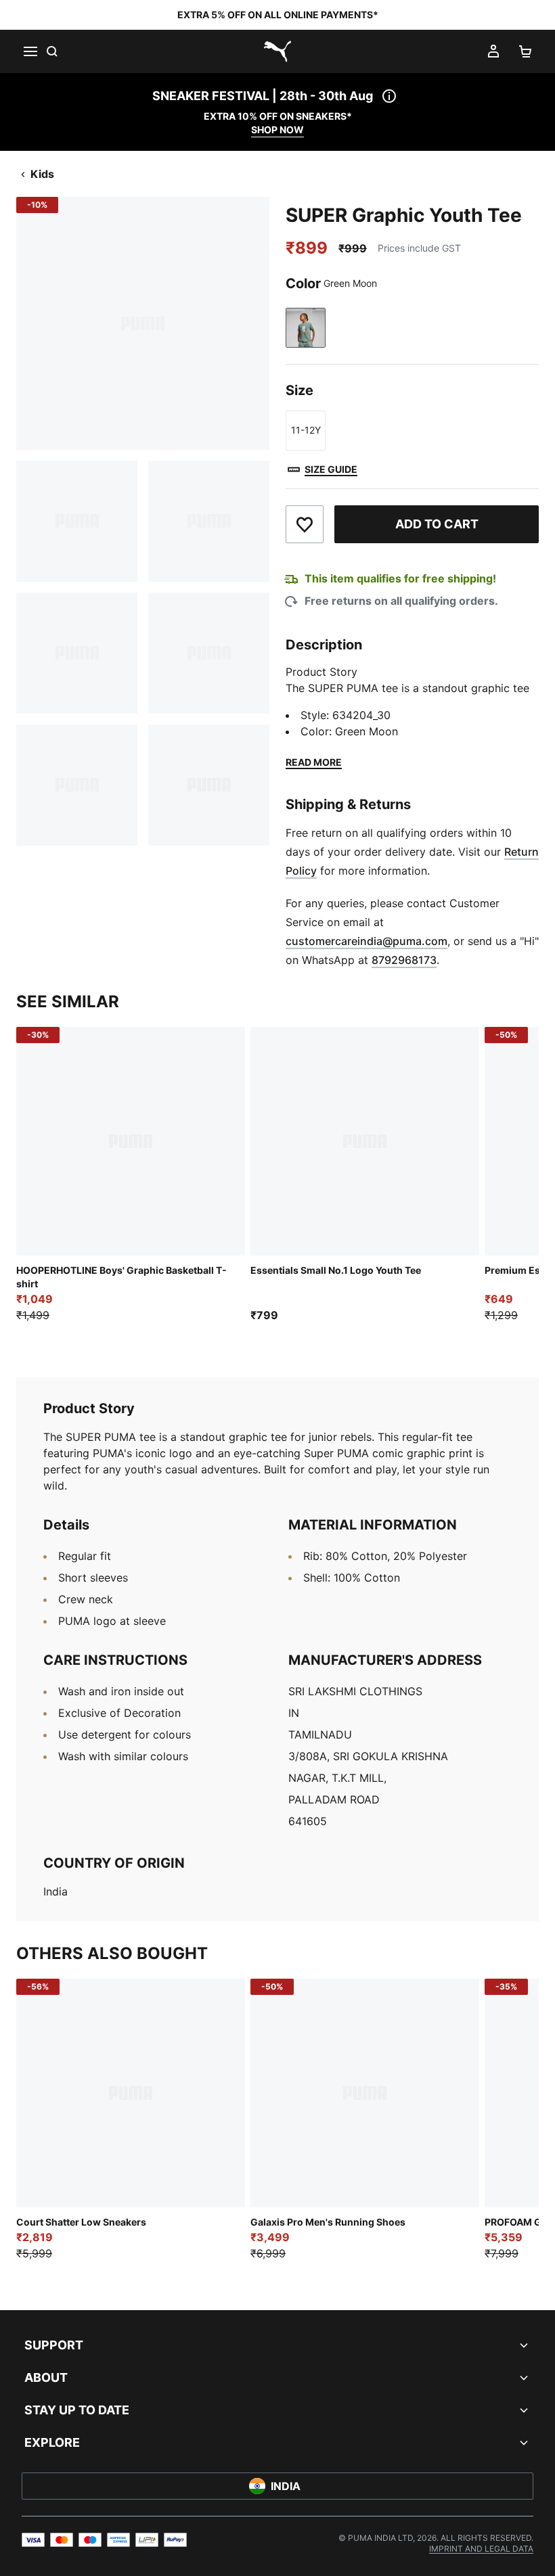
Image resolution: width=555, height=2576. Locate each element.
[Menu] (30, 51)
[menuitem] (481, 2549)
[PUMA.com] (277, 51)
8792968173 (404, 960)
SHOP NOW (277, 130)
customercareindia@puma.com (367, 941)
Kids (42, 174)
